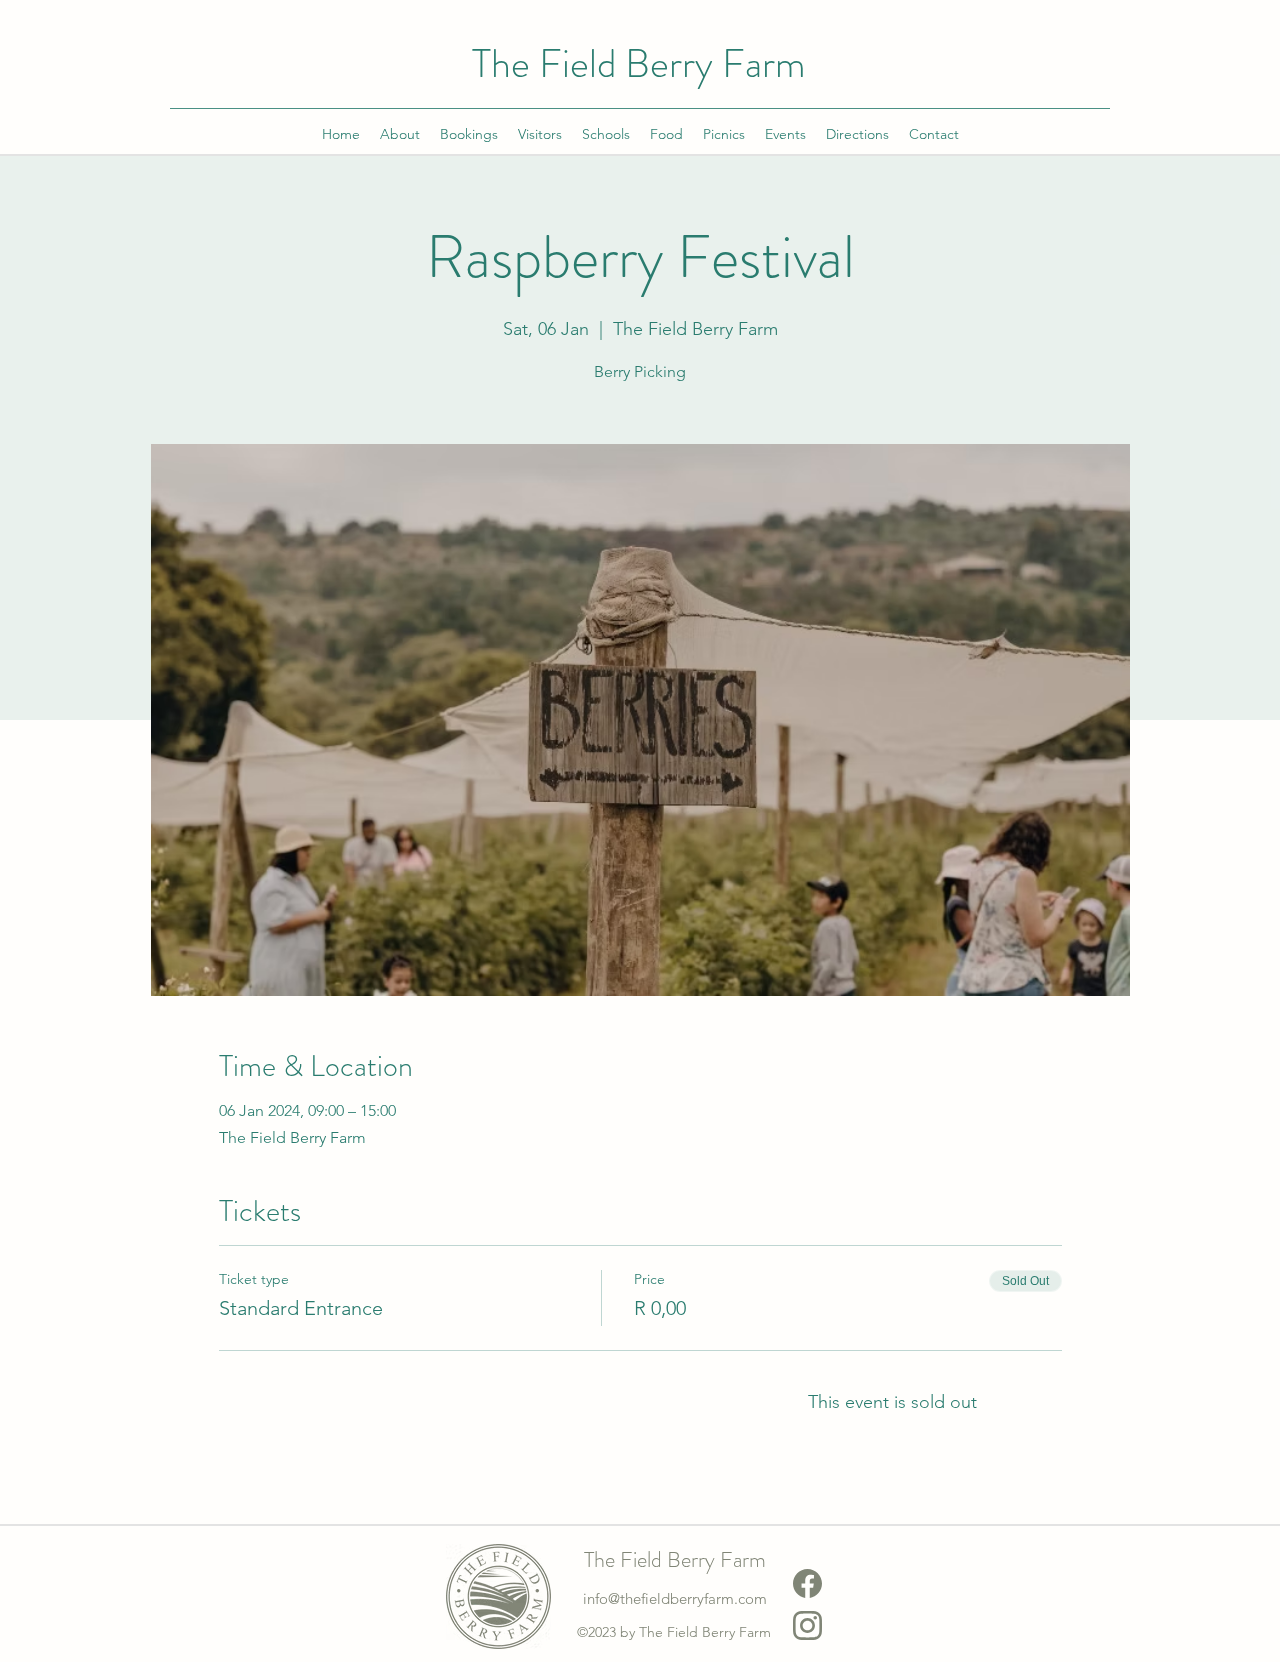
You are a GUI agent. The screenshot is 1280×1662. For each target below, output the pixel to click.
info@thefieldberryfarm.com (675, 1598)
